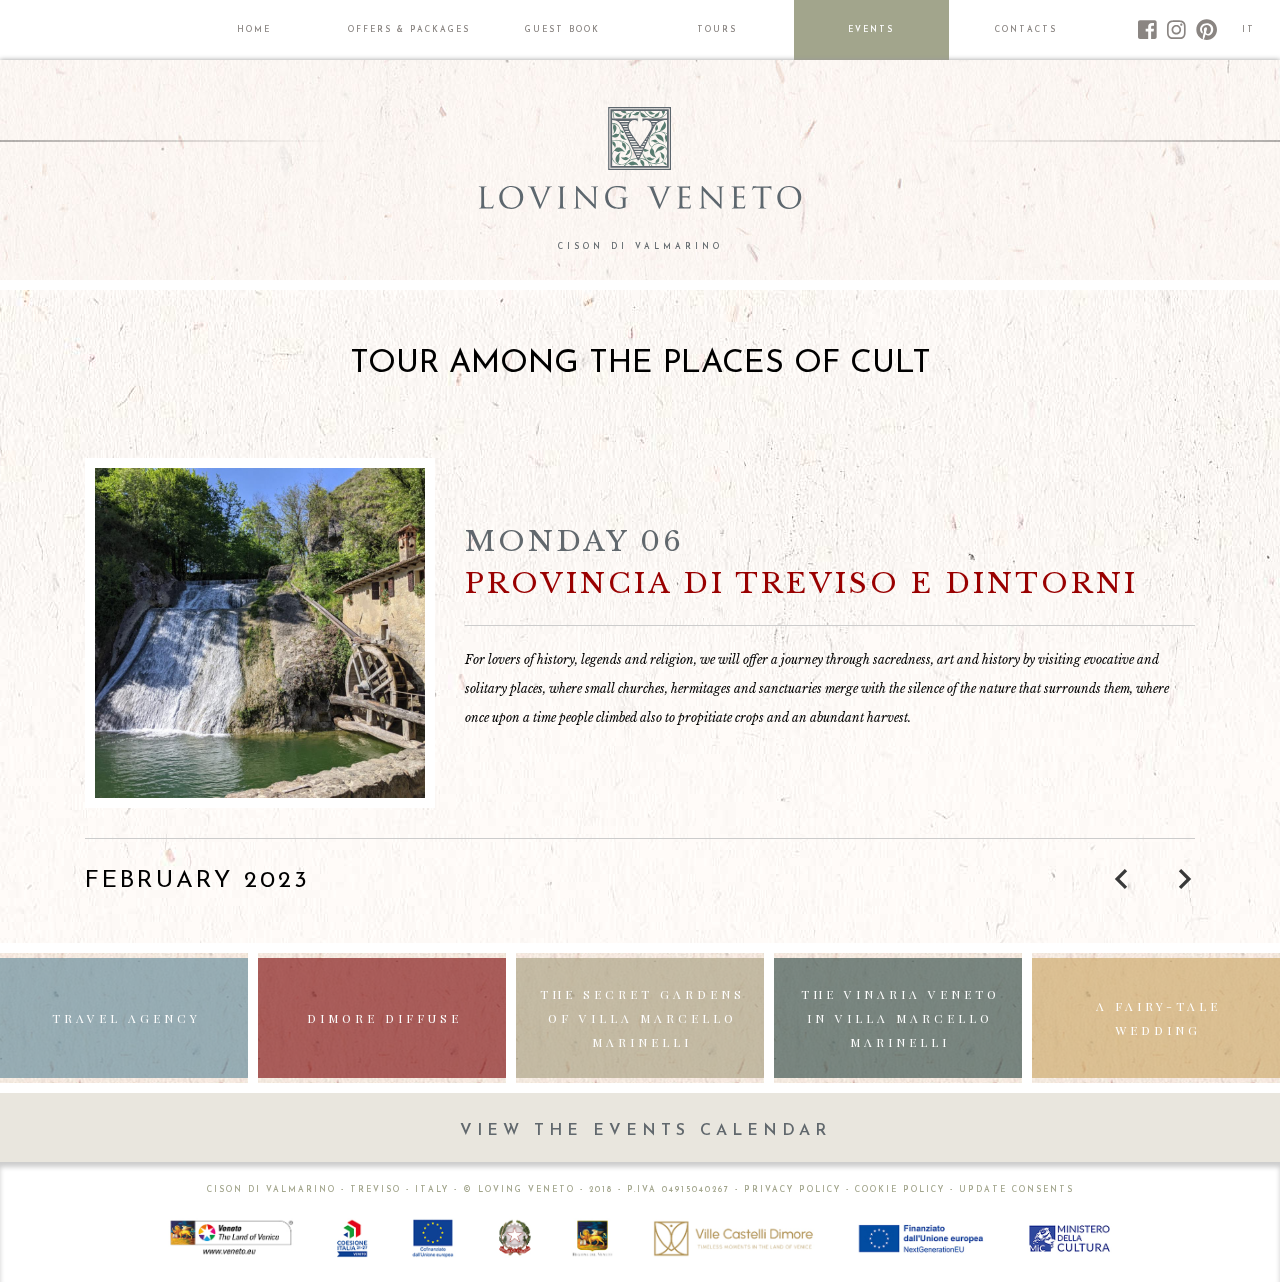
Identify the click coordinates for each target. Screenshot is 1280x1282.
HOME (254, 30)
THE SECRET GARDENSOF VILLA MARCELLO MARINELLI (642, 1018)
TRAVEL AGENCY (126, 1018)
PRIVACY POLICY (792, 1190)
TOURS (717, 30)
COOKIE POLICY (900, 1190)
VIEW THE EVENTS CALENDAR (645, 1131)
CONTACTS (1026, 30)
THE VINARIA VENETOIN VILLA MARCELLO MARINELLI (900, 1018)
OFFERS (409, 30)
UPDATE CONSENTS (1016, 1190)
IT (1248, 30)
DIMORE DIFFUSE (384, 1018)
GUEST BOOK (562, 30)
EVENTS (871, 30)
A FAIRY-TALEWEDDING (1158, 1018)
